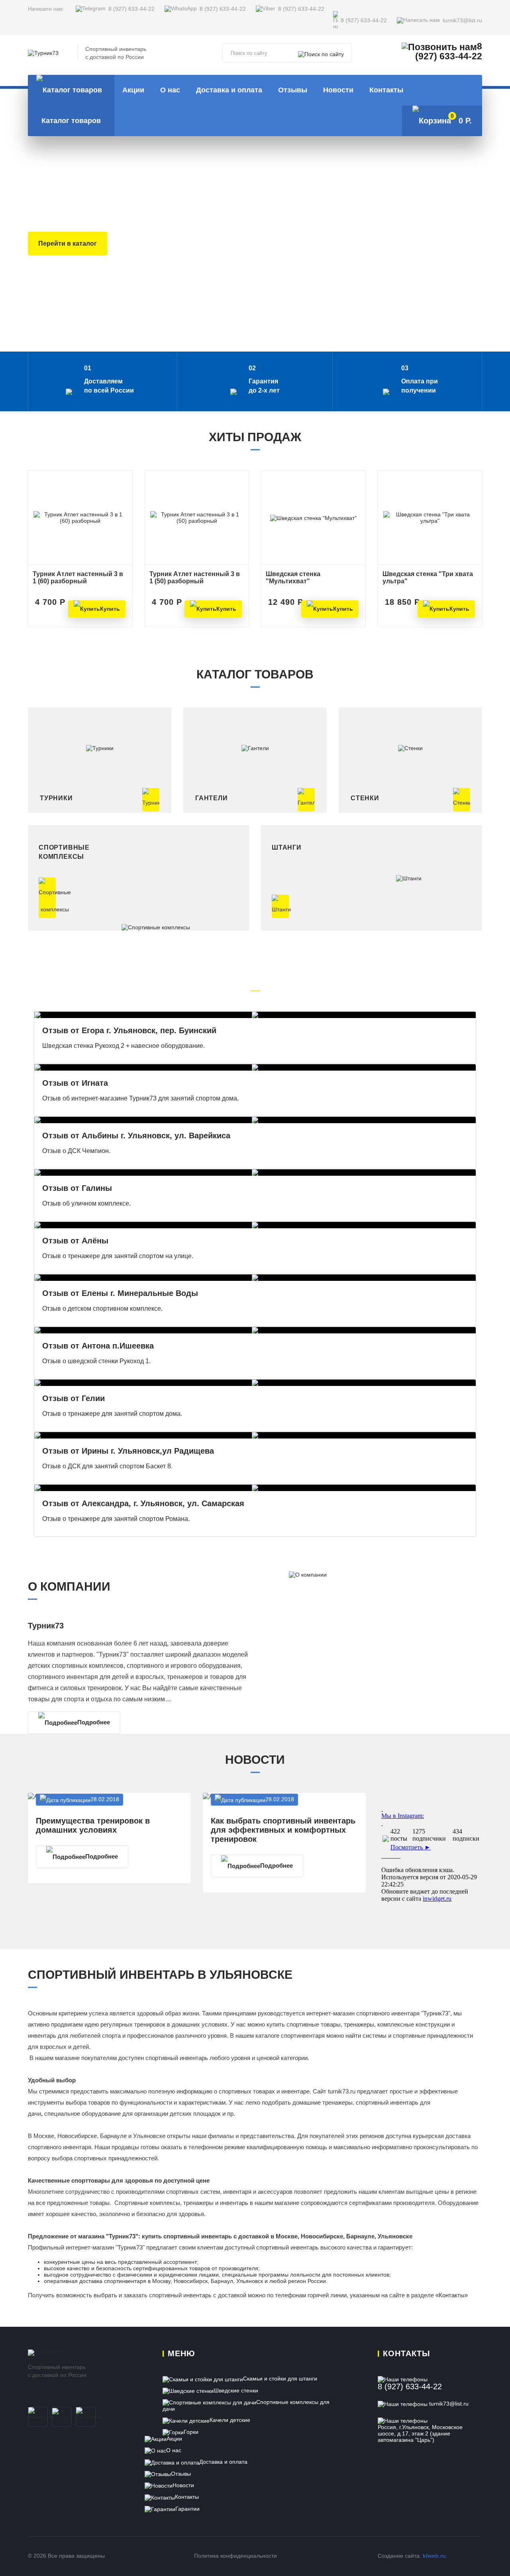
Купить (110, 609)
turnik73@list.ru (462, 21)
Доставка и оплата (229, 90)
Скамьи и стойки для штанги (280, 2379)
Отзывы (293, 90)
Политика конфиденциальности (235, 2556)
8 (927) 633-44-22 (131, 9)
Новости (338, 90)
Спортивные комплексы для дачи (246, 2405)
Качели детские (230, 2420)
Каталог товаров (71, 121)
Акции (133, 90)
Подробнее (94, 1722)
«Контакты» (452, 2295)
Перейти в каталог (68, 243)
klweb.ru (434, 2556)
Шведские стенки (236, 2390)
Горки (191, 2432)
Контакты (386, 90)
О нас (170, 90)
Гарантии (187, 2509)
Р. (461, 119)
